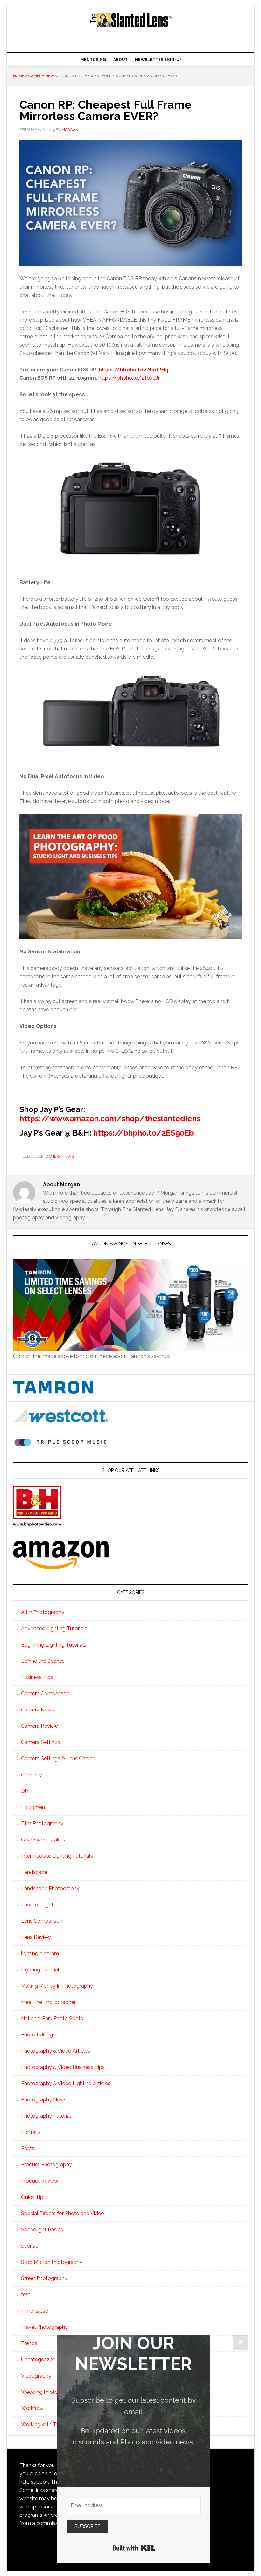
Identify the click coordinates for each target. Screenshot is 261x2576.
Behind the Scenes (43, 1661)
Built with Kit (134, 2548)
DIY (25, 1791)
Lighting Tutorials (41, 1970)
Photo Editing (37, 2035)
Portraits (31, 2132)
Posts (28, 2148)
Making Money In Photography (57, 1986)
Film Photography (42, 1823)
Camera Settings (41, 1742)
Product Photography (46, 2165)
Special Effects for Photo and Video (63, 2213)
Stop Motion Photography (52, 2262)
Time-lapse (35, 2311)
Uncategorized (38, 2360)
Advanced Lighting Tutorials (54, 1629)
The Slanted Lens (130, 26)
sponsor (31, 2246)
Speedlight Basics (42, 2230)
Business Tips (37, 1677)
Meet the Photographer (48, 2002)
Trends (29, 2343)
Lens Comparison (42, 1921)
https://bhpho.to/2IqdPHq (134, 370)
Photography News (44, 2100)
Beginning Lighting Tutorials (54, 1645)
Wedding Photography (48, 2392)
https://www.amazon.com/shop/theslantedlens (110, 1119)
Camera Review (39, 1726)
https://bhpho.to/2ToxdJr (129, 378)
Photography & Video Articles (56, 2051)
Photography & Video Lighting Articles (66, 2083)
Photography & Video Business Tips (63, 2067)
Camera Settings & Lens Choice (58, 1758)
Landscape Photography (50, 1888)
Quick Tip (32, 2197)
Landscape (34, 1872)
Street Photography (44, 2278)
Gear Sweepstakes (43, 1840)
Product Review (40, 2181)
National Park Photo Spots (52, 2018)
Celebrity (32, 1775)
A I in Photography (43, 1612)
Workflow (32, 2408)
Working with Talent (44, 2425)
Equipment (34, 1807)
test (26, 2295)
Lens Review (36, 1937)
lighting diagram (40, 1953)
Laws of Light (37, 1905)
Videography (36, 2376)
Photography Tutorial (46, 2116)
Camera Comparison (45, 1693)
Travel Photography (44, 2327)
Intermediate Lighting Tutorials (57, 1856)
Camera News (60, 1156)
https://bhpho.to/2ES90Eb (144, 1133)
